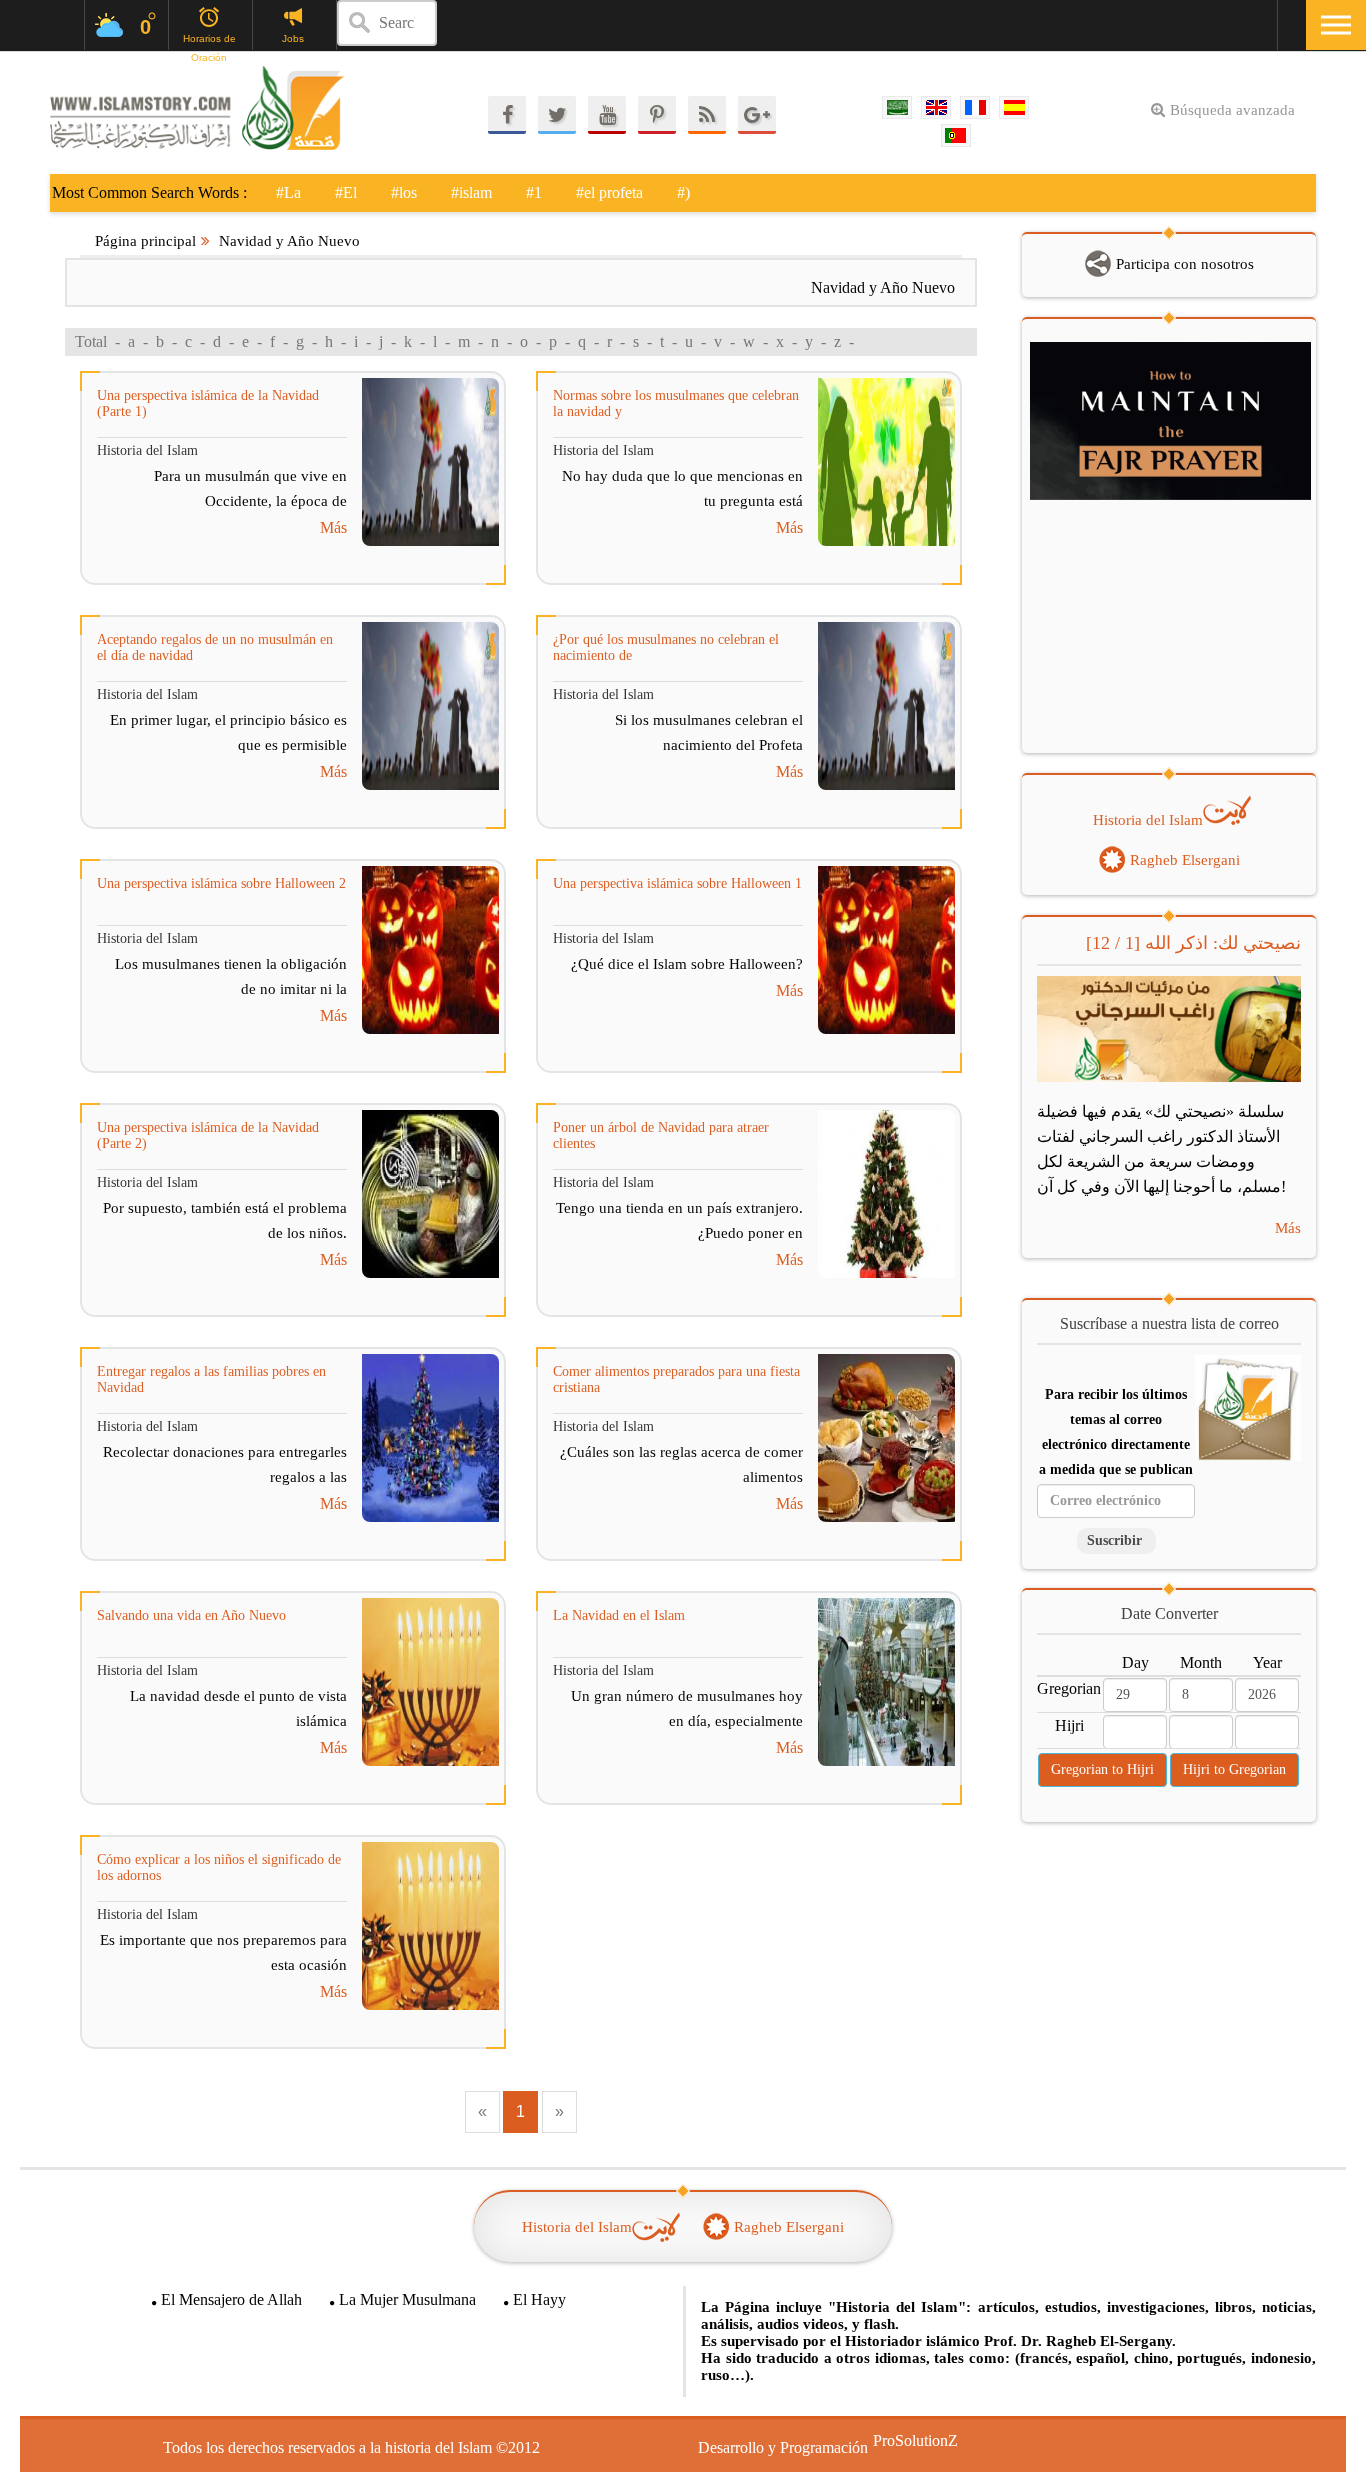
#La (288, 192)
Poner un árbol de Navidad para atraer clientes (661, 1135)
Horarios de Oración (209, 39)
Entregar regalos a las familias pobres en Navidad (211, 1379)
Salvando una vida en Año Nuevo (191, 1615)
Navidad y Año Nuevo (289, 241)
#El (346, 192)
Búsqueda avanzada (1232, 110)
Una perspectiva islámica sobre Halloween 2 (221, 883)
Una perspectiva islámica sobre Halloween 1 (677, 883)
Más (333, 527)
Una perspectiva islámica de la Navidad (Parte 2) (208, 1135)
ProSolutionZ (903, 2440)
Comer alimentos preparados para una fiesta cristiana (676, 1379)
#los (404, 192)
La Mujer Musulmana (407, 2299)
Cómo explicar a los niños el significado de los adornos (219, 1867)
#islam (471, 192)
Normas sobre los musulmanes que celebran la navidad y (676, 403)
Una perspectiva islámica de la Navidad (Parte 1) (208, 403)
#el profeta (609, 192)
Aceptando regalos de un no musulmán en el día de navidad (215, 647)
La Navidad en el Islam (619, 1615)
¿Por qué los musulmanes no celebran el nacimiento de (666, 647)
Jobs (293, 38)
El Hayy (539, 2299)
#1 (534, 192)
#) (683, 192)
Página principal (145, 241)
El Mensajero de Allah (231, 2299)
